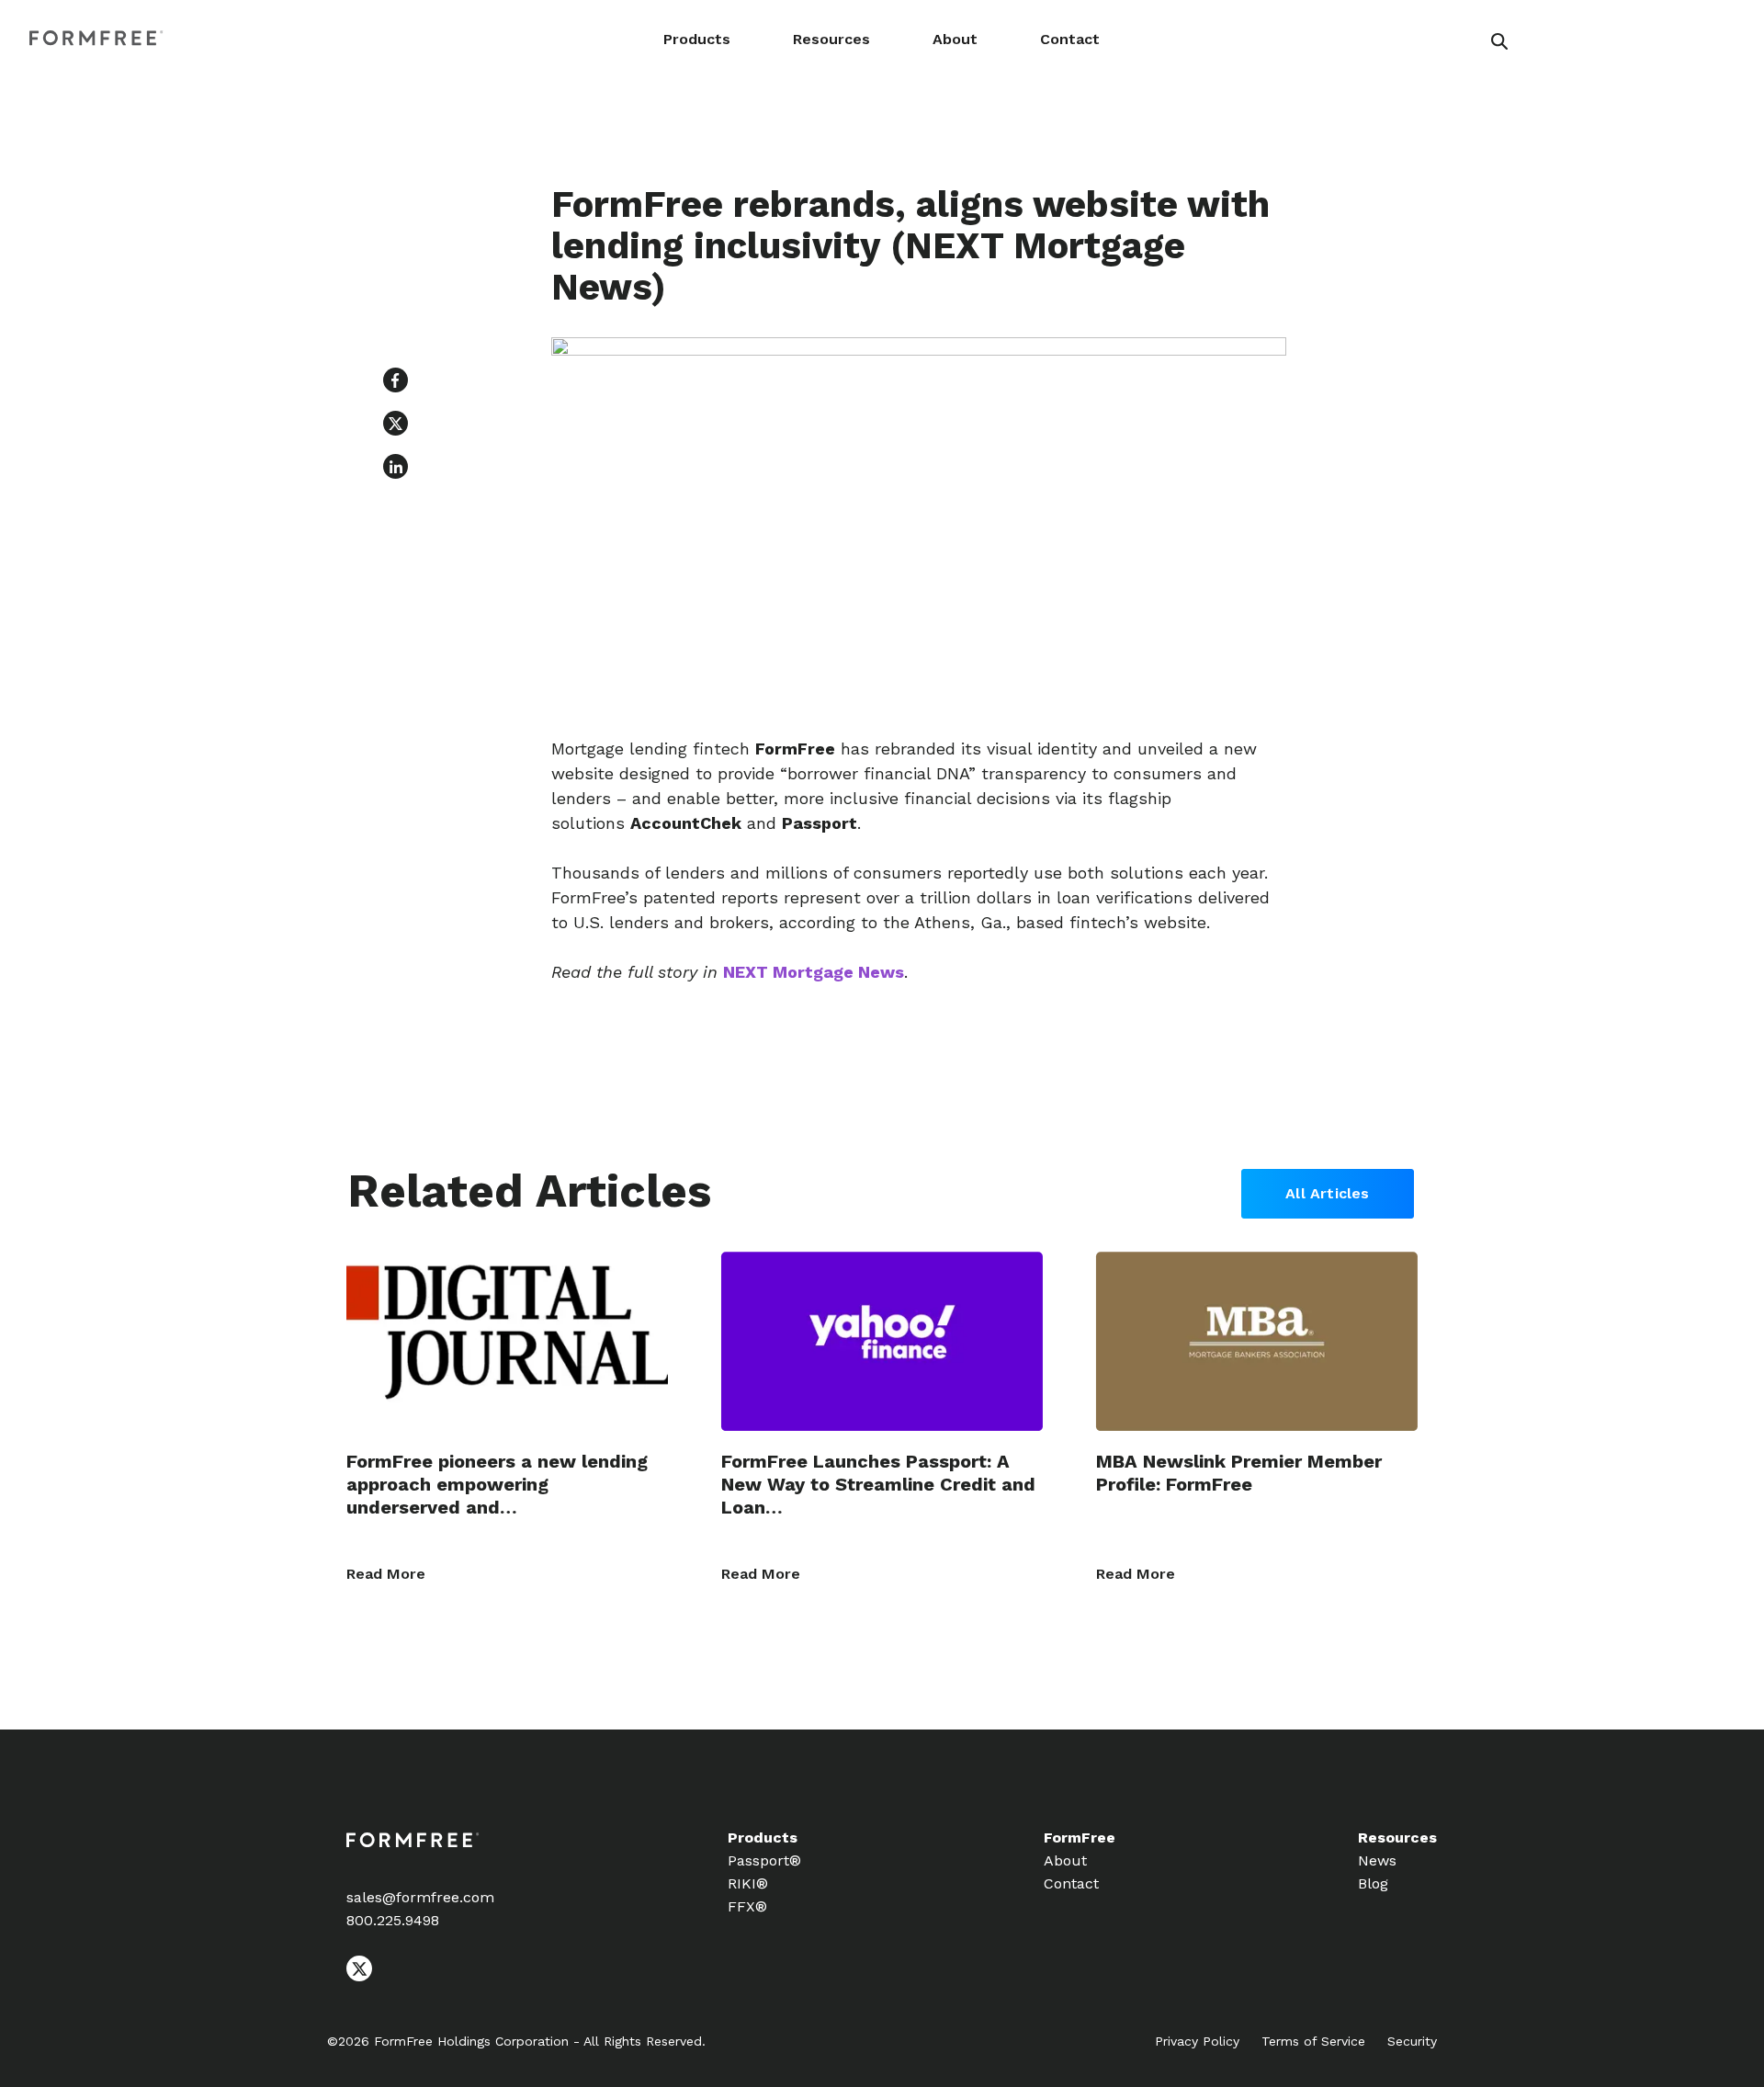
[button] (396, 380)
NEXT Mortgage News (814, 972)
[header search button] (1499, 41)
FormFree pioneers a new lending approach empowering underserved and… (497, 1484)
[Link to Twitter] (396, 423)
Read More (386, 1574)
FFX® (747, 1906)
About (955, 39)
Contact (1070, 39)
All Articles (1327, 1193)
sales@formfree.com (420, 1897)
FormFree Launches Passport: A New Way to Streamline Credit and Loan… (878, 1484)
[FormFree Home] (96, 39)
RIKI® (748, 1883)
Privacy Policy (1197, 2041)
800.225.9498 (393, 1920)
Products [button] (697, 39)
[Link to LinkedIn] (396, 466)
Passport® (764, 1860)
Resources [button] (831, 39)
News (1377, 1860)
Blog (1373, 1883)
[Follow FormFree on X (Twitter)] (359, 1976)
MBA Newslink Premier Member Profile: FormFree (1239, 1473)
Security (1412, 2041)
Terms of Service (1313, 2041)
